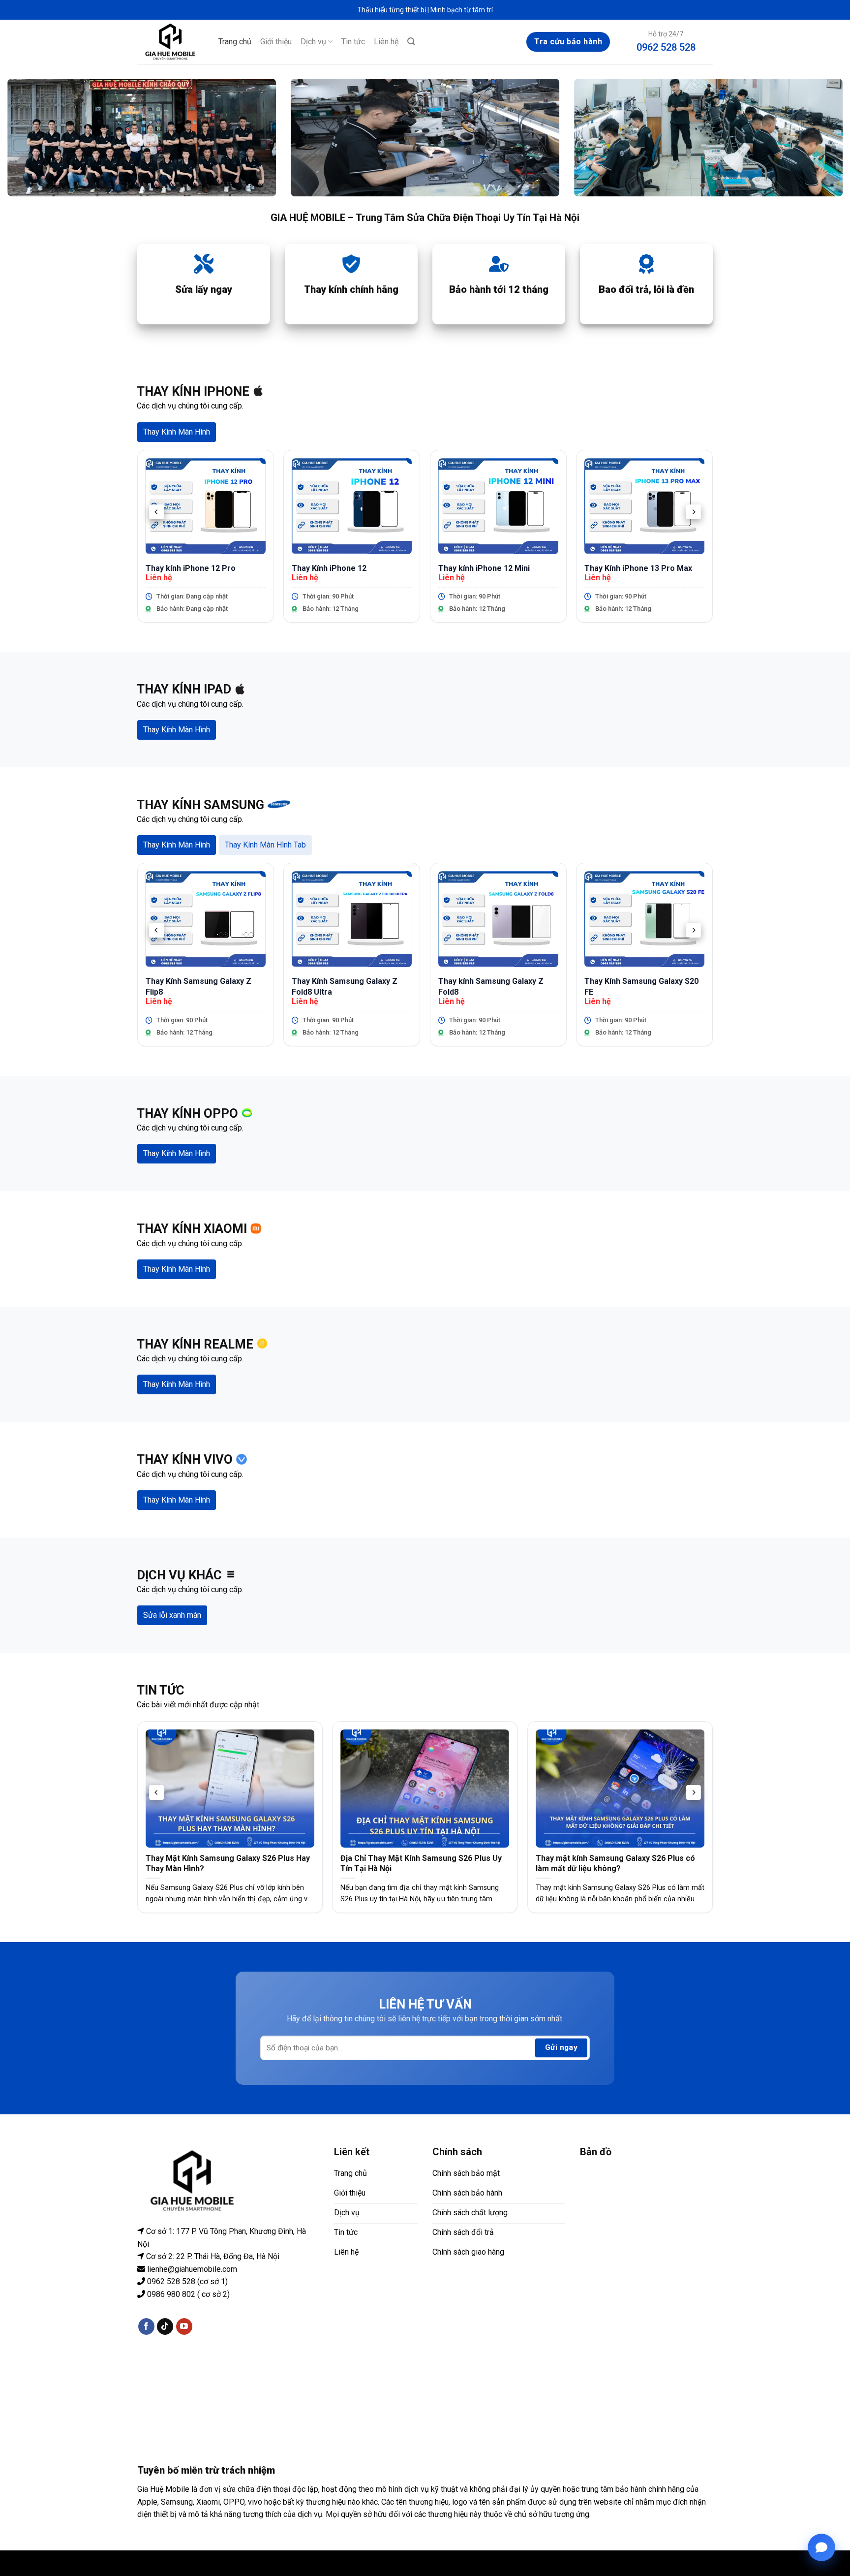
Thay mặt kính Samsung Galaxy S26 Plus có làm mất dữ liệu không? (615, 1863)
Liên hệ (386, 42)
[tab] (177, 432)
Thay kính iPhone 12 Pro (191, 568)
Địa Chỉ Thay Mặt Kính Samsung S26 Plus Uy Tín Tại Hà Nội (421, 1863)
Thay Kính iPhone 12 (329, 568)
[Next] (694, 512)
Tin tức (353, 42)
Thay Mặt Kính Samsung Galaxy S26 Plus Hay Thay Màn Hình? (228, 1863)
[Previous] (156, 512)
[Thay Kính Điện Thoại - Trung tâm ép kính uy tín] (170, 42)
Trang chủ (235, 42)
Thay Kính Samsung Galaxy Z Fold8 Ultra (345, 987)
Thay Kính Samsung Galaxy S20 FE (641, 987)
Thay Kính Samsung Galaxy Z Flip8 (198, 987)
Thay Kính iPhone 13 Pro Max (638, 568)
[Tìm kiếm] (411, 42)
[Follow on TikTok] (165, 2326)
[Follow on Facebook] (146, 2326)
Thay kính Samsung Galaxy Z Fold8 (491, 987)
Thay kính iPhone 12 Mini (484, 568)
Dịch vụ (313, 42)
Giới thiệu (276, 42)
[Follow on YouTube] (184, 2326)
